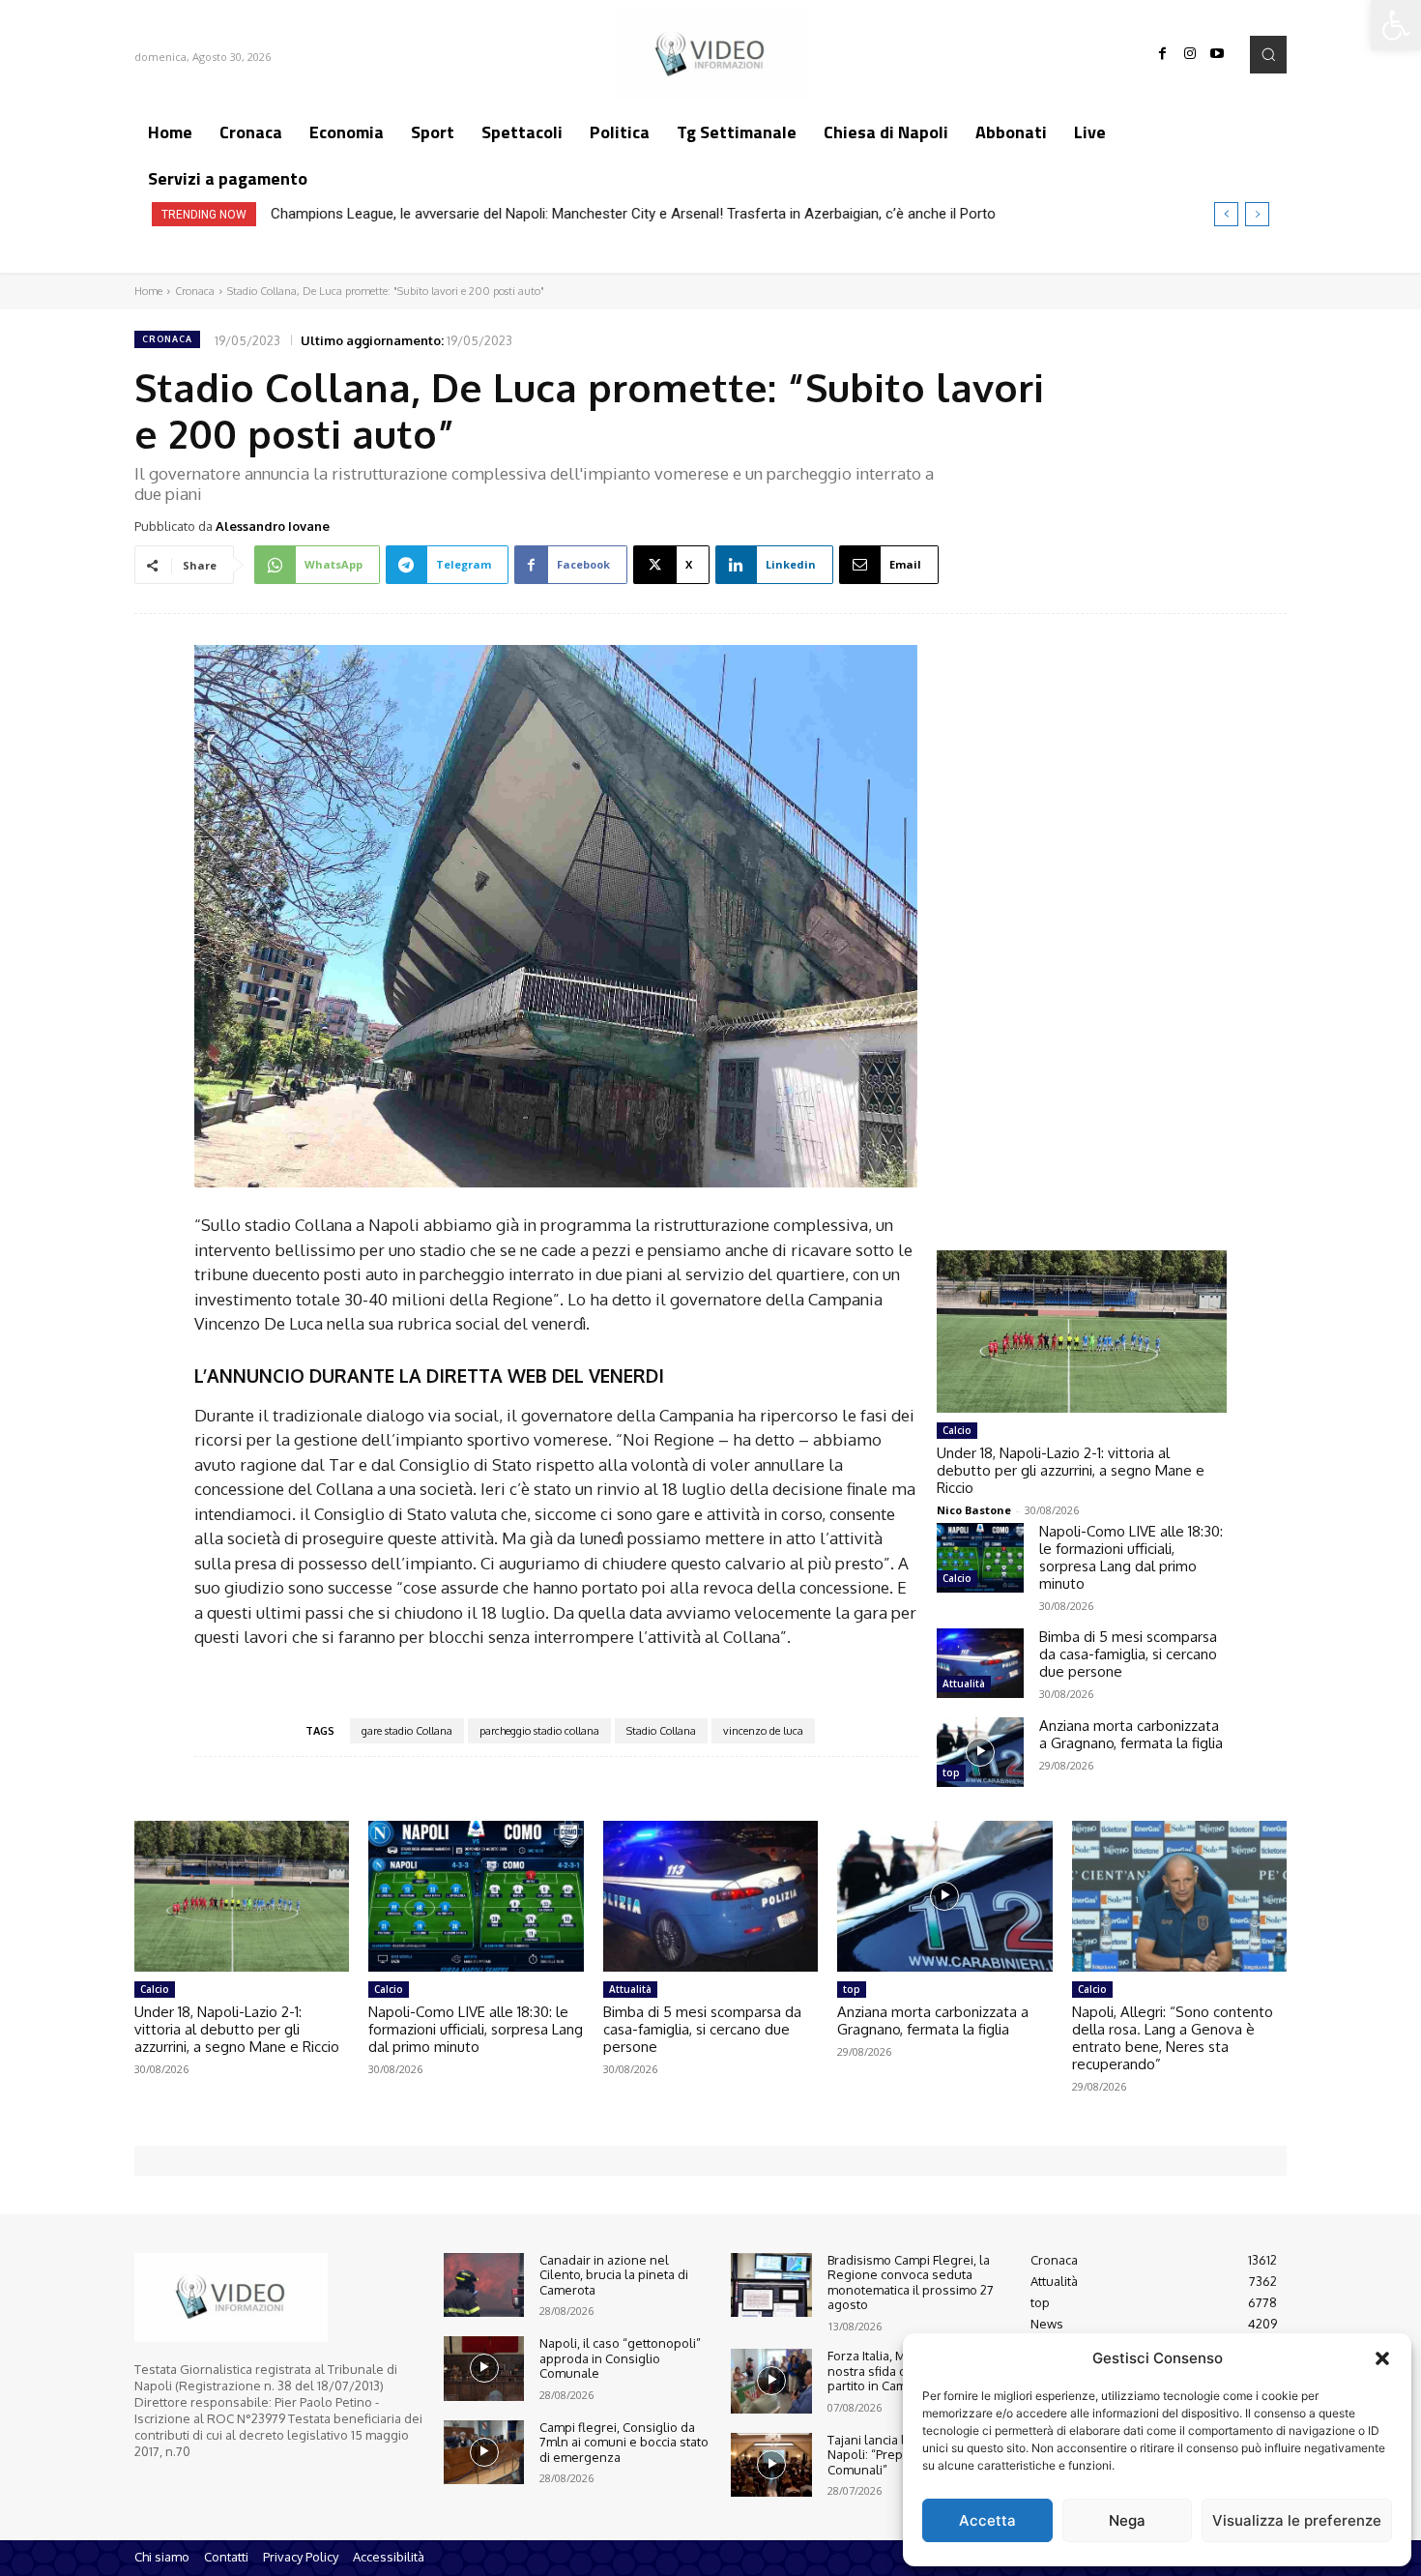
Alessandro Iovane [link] (273, 526)
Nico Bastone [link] (974, 1510)
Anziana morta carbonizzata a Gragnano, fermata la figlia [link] (1131, 1734)
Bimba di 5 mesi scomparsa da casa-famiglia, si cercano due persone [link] (1128, 1654)
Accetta (987, 2520)
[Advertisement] (1082, 914)
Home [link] (148, 291)
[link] (1396, 25)
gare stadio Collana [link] (407, 1731)
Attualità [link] (964, 1683)
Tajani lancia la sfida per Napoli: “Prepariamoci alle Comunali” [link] (902, 2455)
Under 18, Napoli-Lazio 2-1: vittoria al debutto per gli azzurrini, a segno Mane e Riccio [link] (1071, 1470)
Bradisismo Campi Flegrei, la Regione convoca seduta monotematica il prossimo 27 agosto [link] (911, 2283)
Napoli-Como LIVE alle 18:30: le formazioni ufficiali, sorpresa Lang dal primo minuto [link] (1131, 1557)
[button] (1382, 2358)
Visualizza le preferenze (1297, 2520)
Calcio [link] (957, 1430)
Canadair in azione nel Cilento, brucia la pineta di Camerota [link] (614, 2275)
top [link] (951, 1772)
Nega (1127, 2520)
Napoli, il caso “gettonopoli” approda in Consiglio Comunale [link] (620, 2358)
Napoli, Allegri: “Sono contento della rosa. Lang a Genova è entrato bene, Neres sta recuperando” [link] (1173, 2038)
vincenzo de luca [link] (763, 1731)
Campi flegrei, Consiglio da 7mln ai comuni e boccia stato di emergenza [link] (624, 2442)
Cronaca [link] (195, 291)
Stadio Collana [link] (661, 1731)
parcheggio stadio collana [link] (539, 1731)
